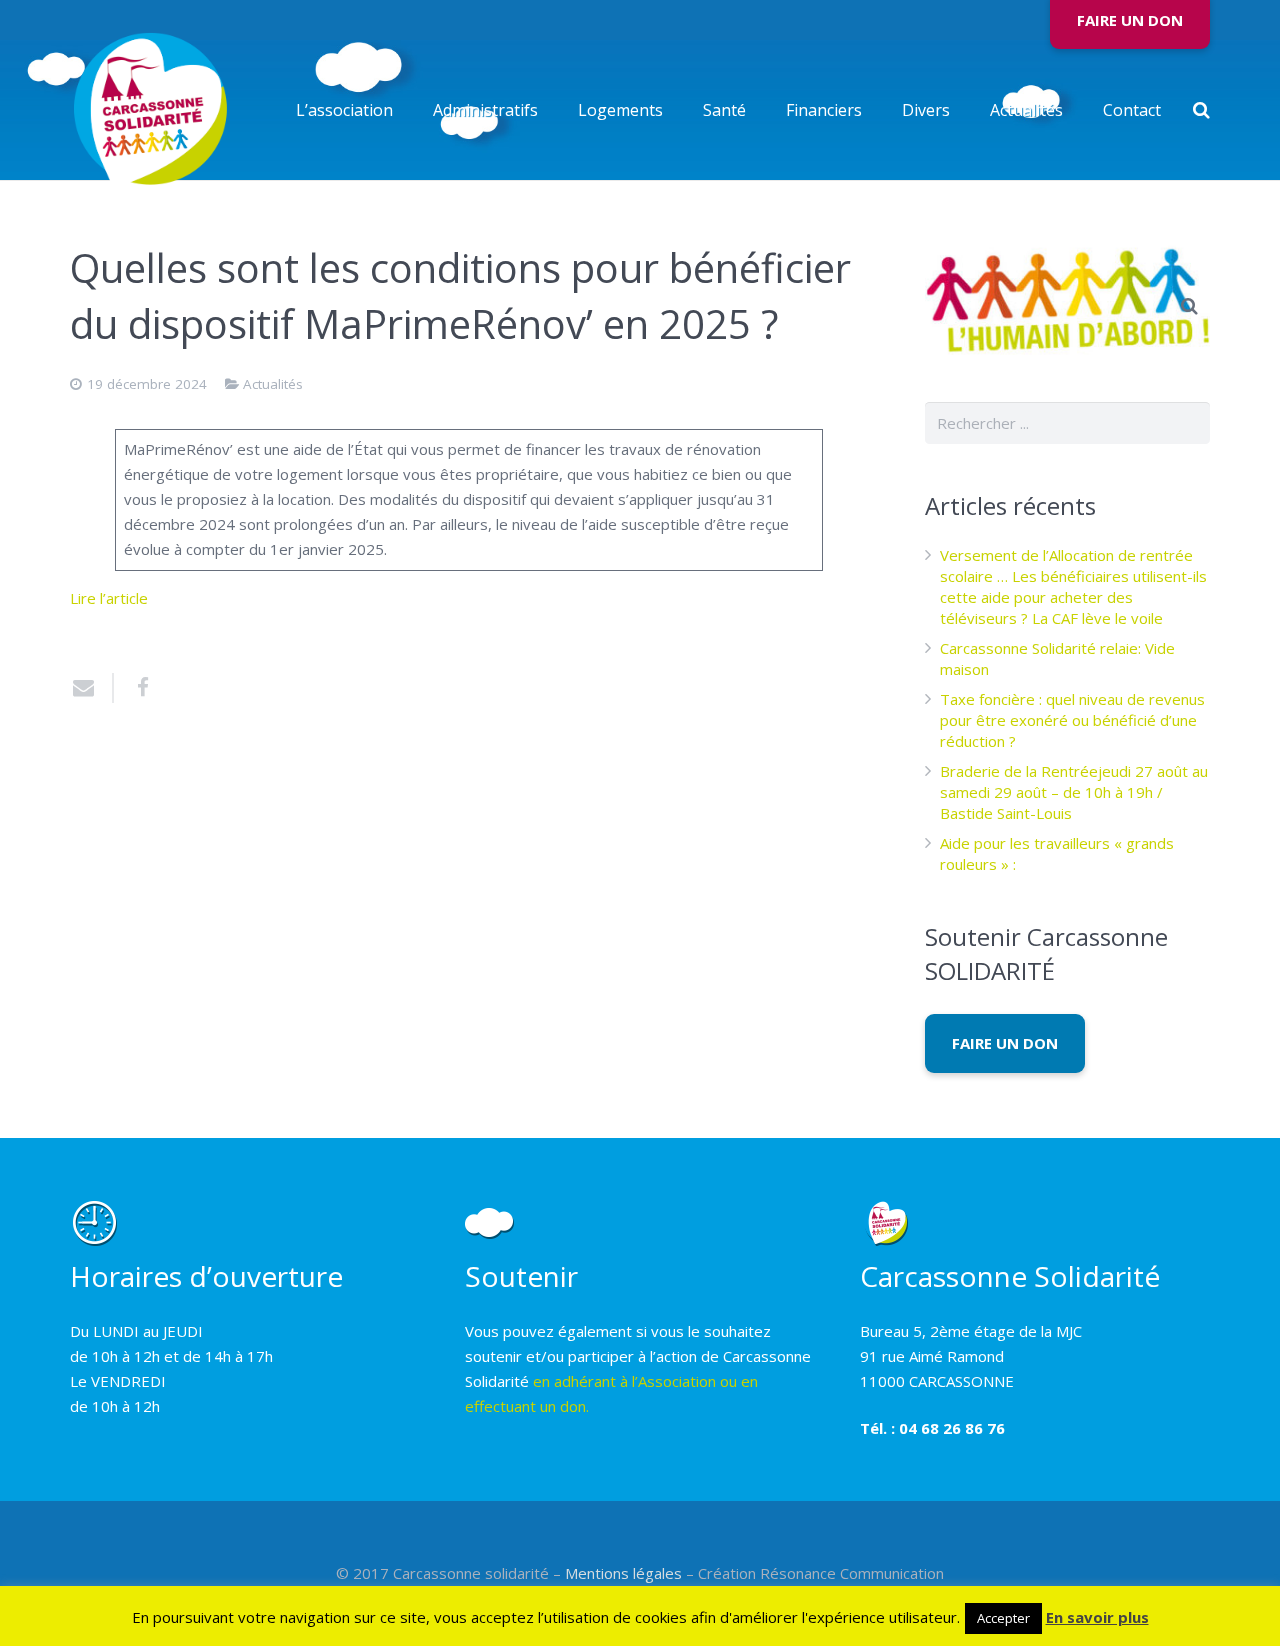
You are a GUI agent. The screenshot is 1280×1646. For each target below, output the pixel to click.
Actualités (273, 384)
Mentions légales (623, 1573)
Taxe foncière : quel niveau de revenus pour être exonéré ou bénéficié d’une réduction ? (1072, 720)
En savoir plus (1097, 1617)
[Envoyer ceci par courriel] (92, 688)
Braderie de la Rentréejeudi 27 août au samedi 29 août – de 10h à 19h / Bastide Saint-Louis (1074, 792)
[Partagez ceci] (135, 688)
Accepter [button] (1003, 1618)
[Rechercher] (1201, 110)
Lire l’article (109, 598)
